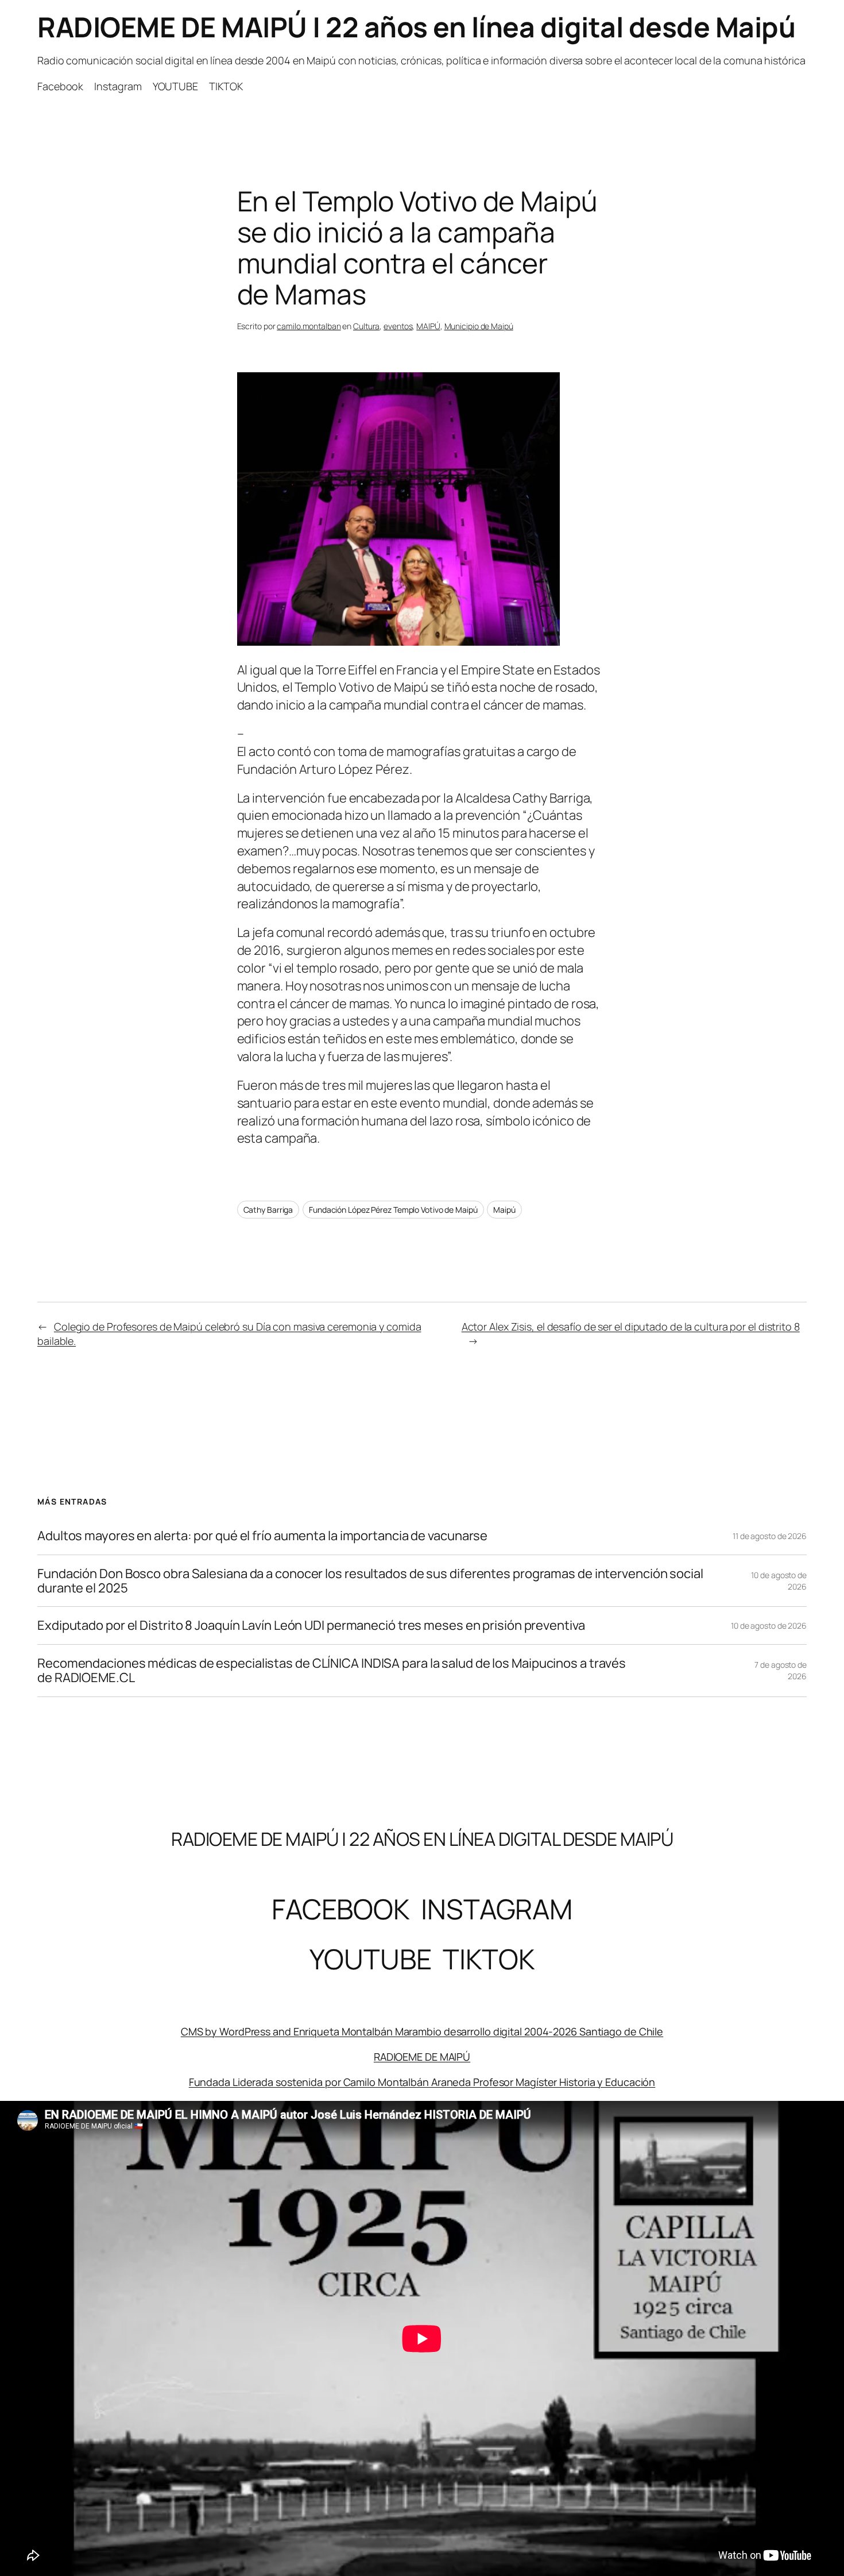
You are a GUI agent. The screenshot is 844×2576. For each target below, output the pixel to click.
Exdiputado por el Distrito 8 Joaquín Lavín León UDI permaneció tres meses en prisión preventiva (311, 1626)
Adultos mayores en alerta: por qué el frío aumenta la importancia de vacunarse (262, 1536)
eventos (398, 326)
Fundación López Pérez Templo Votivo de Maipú (393, 1210)
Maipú (504, 1210)
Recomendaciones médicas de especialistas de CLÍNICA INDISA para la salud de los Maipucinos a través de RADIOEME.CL (332, 1671)
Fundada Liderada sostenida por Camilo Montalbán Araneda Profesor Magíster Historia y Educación (422, 2082)
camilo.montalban (309, 326)
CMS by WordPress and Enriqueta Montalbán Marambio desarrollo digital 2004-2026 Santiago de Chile (422, 2031)
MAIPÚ (428, 326)
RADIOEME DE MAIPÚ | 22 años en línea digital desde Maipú (416, 27)
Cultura (366, 326)
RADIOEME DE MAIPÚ (422, 2057)
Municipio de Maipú (479, 326)
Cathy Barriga (268, 1210)
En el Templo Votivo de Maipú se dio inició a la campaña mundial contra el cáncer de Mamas (417, 248)
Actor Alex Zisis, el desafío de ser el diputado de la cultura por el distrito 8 (631, 1326)
